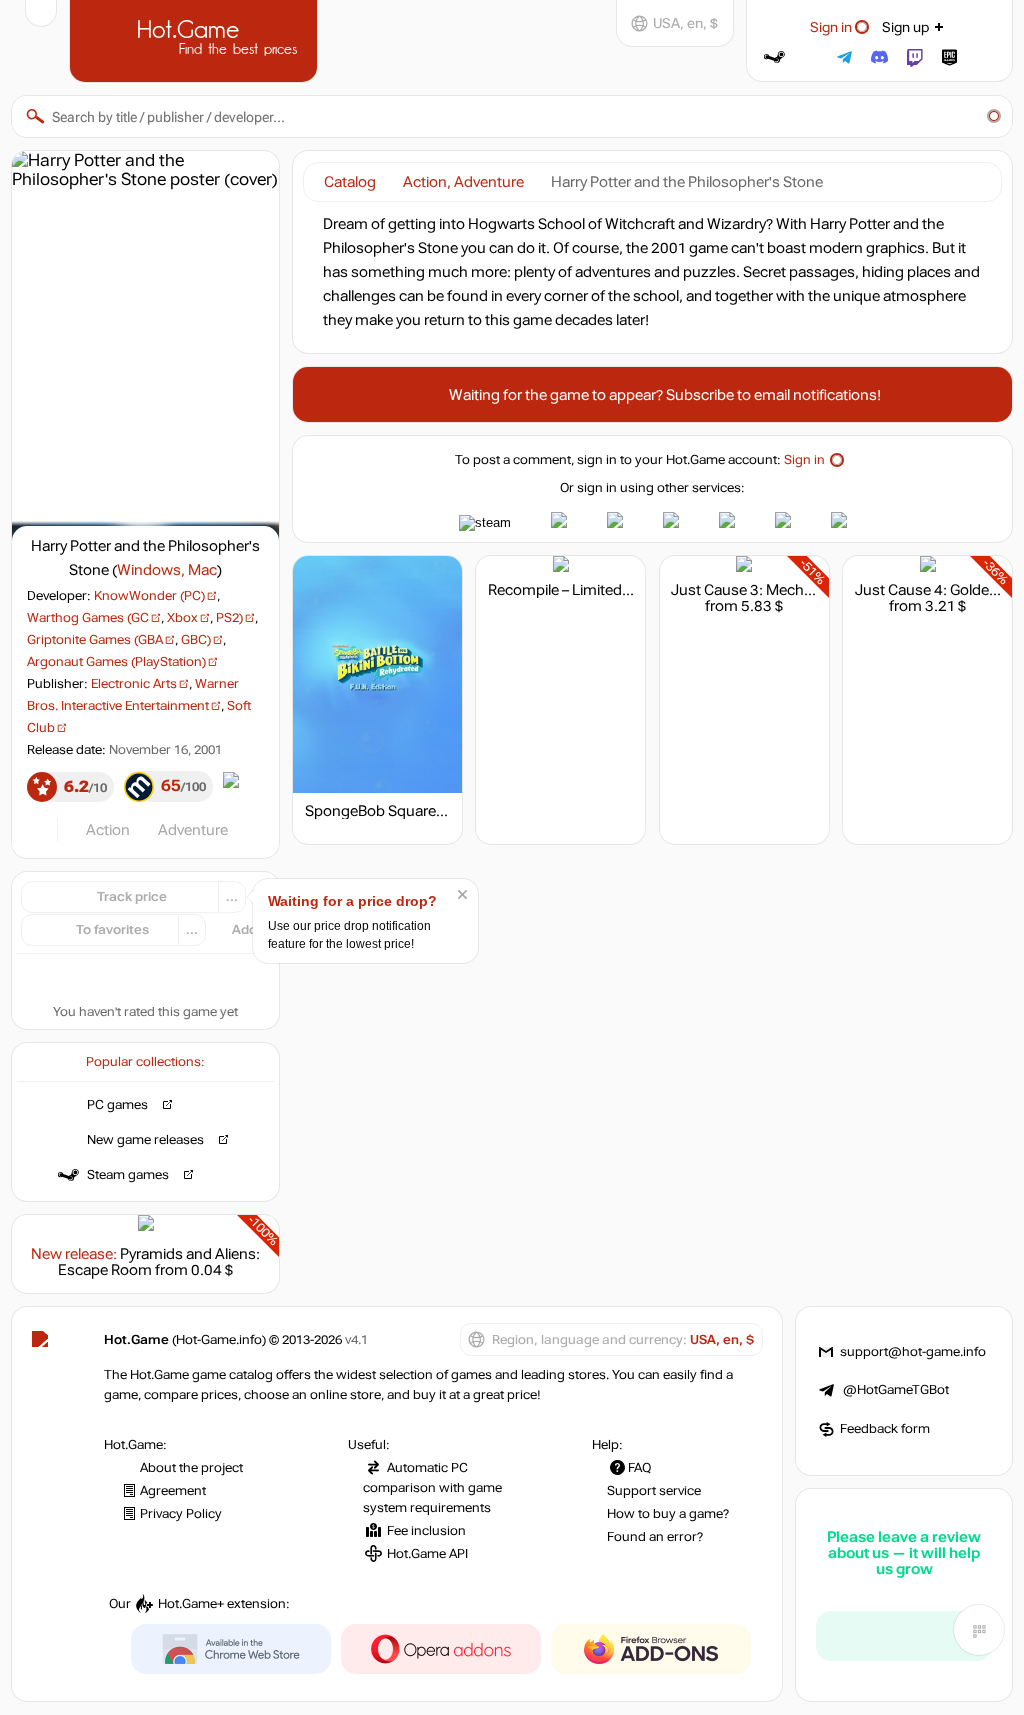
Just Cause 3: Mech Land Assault (783, 590)
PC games (117, 1105)
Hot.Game (196, 39)
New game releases (145, 1140)
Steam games (128, 1175)
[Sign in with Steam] (774, 57)
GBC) (196, 640)
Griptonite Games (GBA (95, 640)
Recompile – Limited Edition (580, 590)
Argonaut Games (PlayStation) (116, 662)
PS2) (229, 618)
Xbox (182, 618)
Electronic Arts (134, 684)
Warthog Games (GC (88, 618)
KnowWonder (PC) (149, 596)
